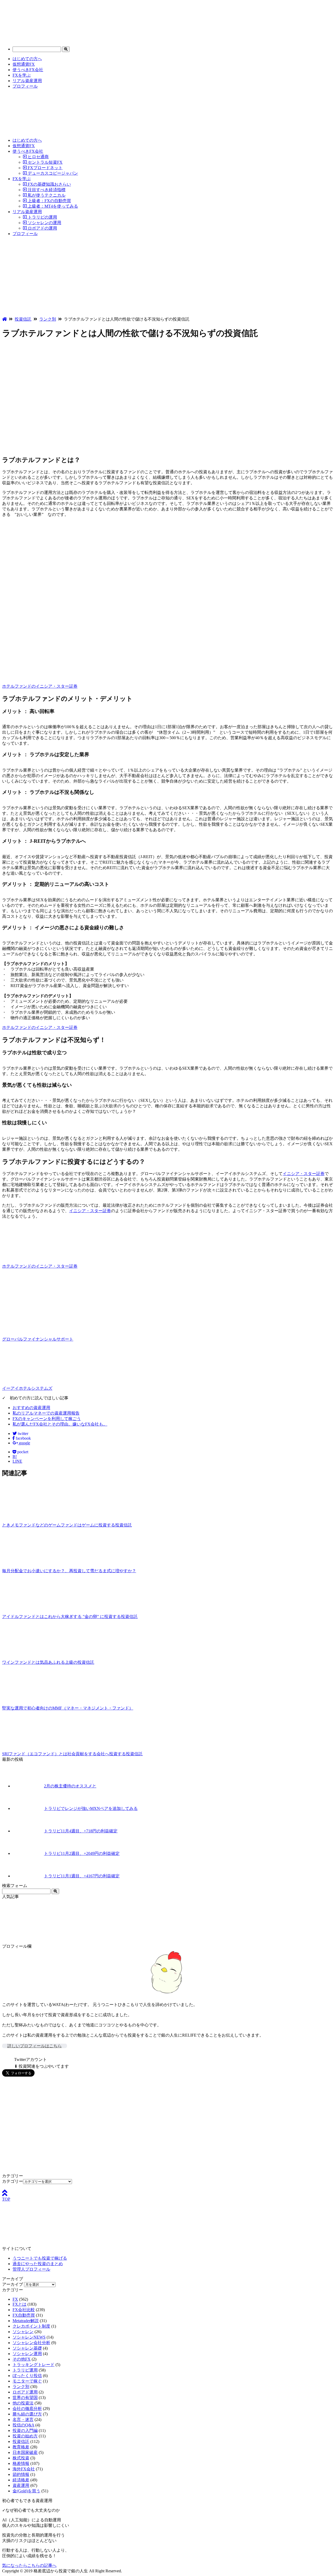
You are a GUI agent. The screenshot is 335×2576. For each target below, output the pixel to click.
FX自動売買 (24, 2315)
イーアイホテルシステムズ (27, 1388)
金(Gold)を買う (26, 2491)
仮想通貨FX (24, 64)
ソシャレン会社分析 (31, 2343)
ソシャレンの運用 (44, 223)
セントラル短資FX (45, 162)
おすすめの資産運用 (31, 1408)
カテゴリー (13, 2181)
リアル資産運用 (27, 81)
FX (15, 2299)
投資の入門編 (25, 2430)
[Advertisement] (167, 277)
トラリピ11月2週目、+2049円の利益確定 (82, 1853)
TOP (6, 2199)
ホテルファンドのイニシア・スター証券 (40, 686)
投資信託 (21, 2441)
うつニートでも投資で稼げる (40, 2258)
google (24, 1443)
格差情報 (21, 2463)
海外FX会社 (24, 2469)
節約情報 (21, 2474)
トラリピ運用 (25, 2370)
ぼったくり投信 (27, 2376)
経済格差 (21, 2480)
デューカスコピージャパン (52, 173)
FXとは (19, 2304)
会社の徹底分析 (27, 2409)
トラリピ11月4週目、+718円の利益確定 (81, 1831)
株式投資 (21, 2458)
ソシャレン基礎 (27, 2348)
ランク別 (21, 2387)
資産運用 (21, 2485)
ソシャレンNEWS (29, 2337)
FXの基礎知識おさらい (49, 184)
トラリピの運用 (42, 217)
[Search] (66, 49)
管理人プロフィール (31, 2269)
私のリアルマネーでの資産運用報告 (46, 1413)
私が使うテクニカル (46, 195)
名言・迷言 (23, 2420)
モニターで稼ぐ (27, 2381)
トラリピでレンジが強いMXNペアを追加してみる (91, 1808)
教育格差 (21, 2447)
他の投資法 (23, 2403)
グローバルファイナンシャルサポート (38, 1339)
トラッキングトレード (33, 2365)
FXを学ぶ (22, 75)
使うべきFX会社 (28, 70)
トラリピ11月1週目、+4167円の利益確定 (82, 1876)
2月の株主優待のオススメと (70, 1786)
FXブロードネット (45, 168)
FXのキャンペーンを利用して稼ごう (47, 1419)
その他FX (22, 2359)
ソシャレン (23, 2332)
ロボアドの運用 (42, 228)
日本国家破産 (25, 2452)
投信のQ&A (23, 2425)
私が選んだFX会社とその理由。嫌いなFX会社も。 (60, 1424)
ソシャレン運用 (27, 2354)
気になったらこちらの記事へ (29, 2565)
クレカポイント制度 (31, 2326)
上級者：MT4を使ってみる (52, 206)
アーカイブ (13, 2284)
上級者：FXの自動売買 (49, 201)
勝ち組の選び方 (27, 2414)
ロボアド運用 (25, 2392)
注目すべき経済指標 (46, 190)
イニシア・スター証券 (304, 1174)
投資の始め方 (25, 2436)
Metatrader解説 (26, 2321)
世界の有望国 (25, 2398)
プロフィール (25, 86)
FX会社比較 (24, 2310)
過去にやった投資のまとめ (38, 2264)
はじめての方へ (27, 59)
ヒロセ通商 (38, 157)
